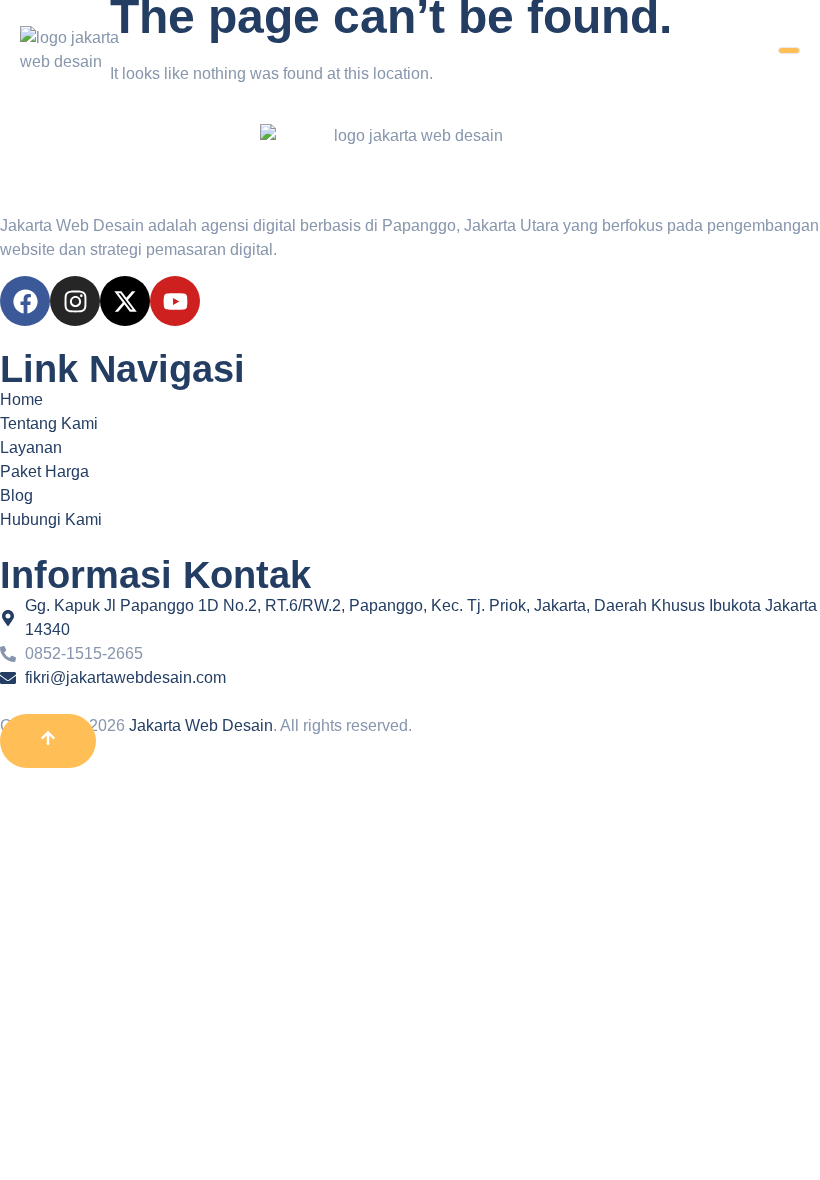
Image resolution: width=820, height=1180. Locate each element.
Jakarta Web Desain (201, 725)
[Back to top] (48, 741)
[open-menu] (789, 50)
